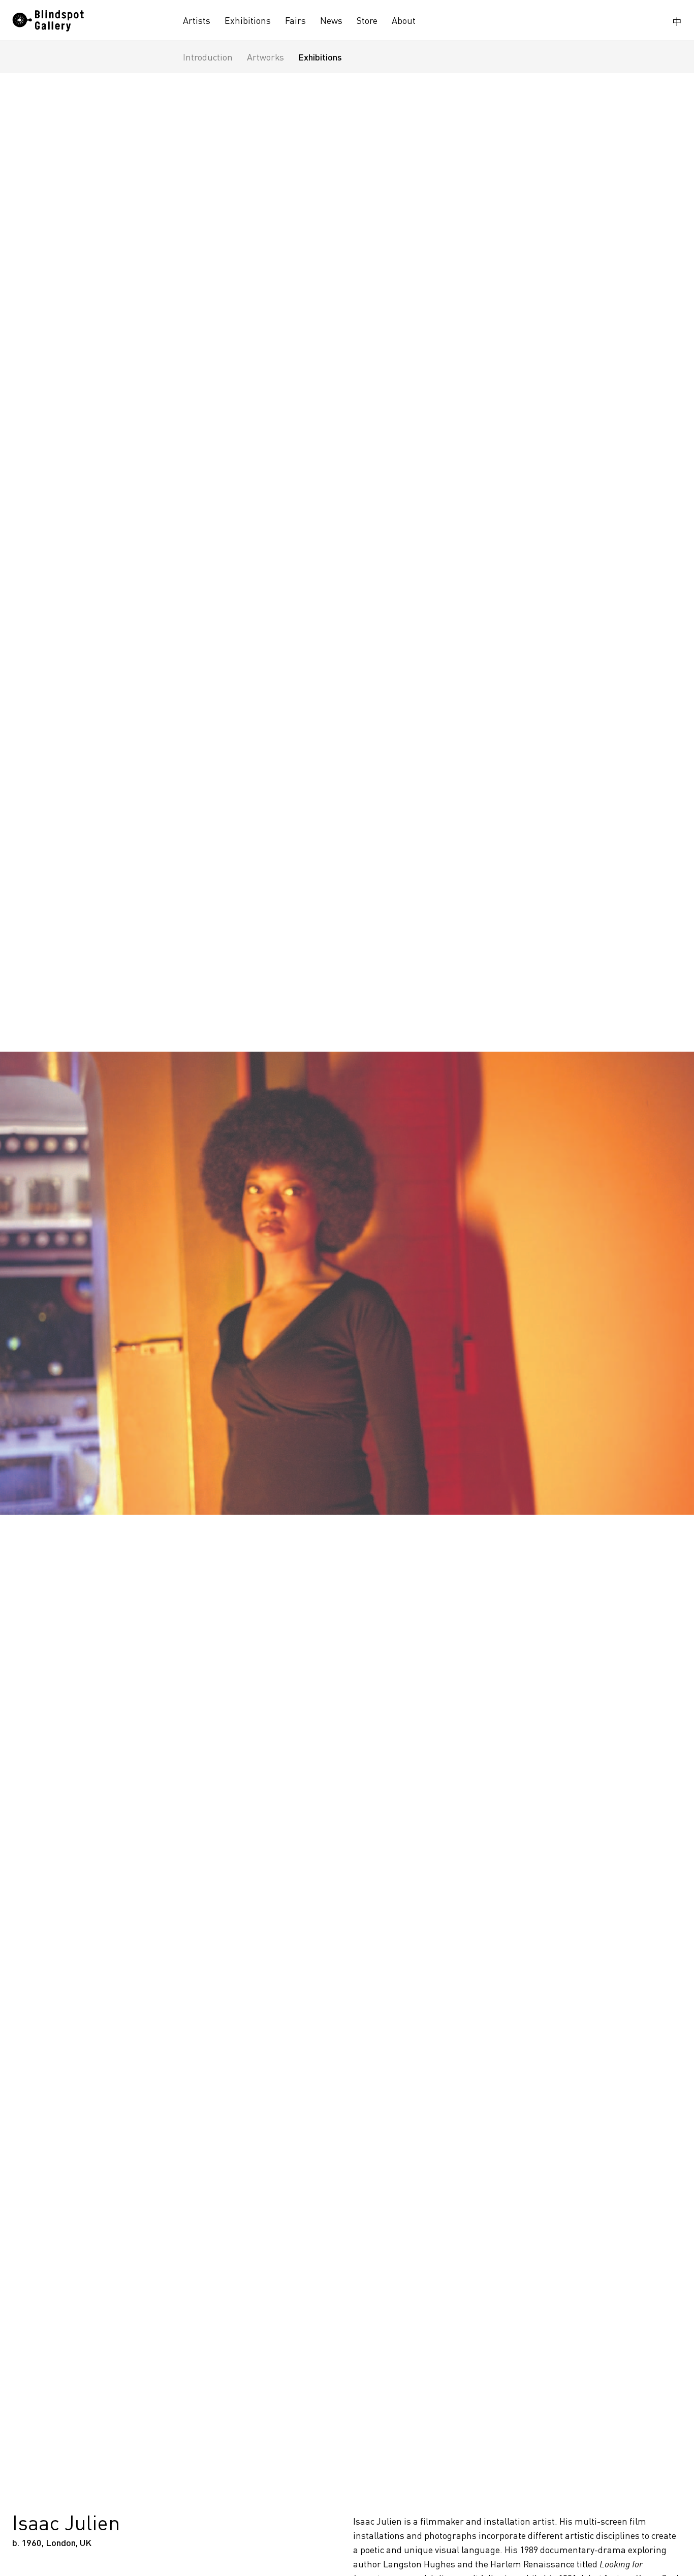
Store (367, 20)
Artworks (265, 57)
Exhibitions (248, 20)
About (404, 20)
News (331, 20)
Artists (197, 20)
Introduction (208, 57)
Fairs (295, 20)
